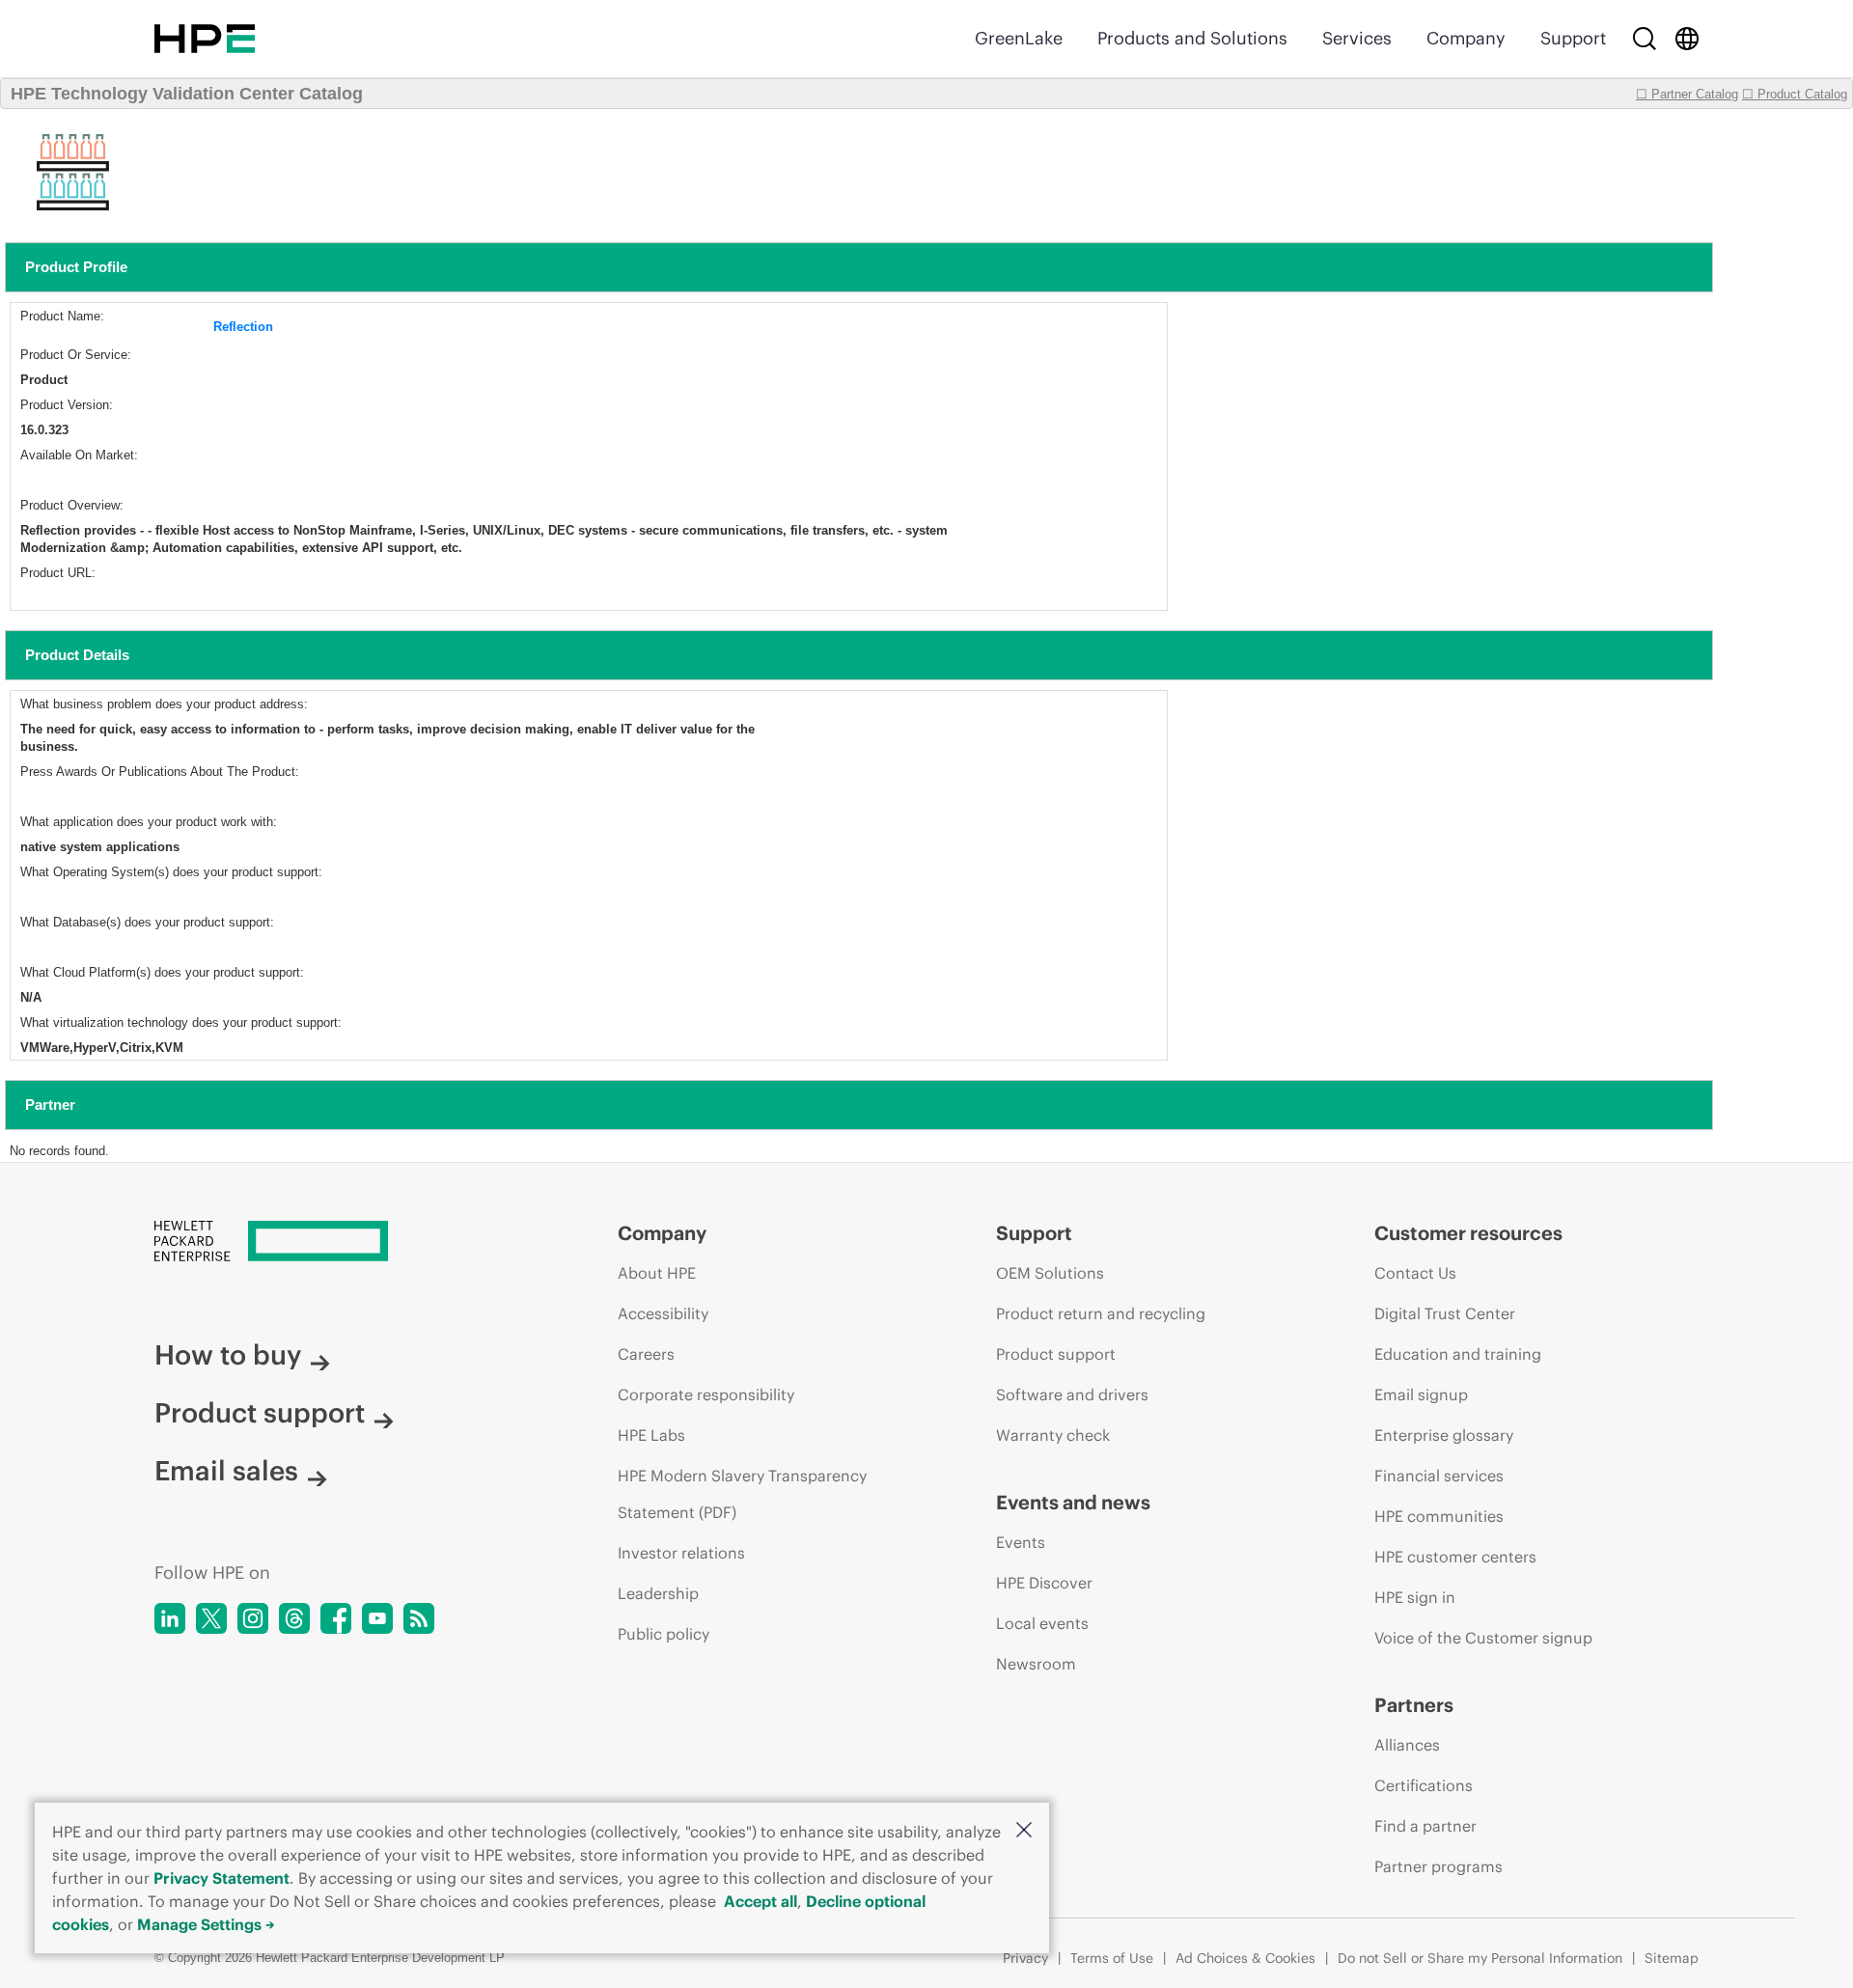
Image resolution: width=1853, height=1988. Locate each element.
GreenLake (1019, 38)
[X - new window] (211, 1618)
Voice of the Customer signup (1483, 1638)
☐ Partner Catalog (1687, 94)
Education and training (1458, 1354)
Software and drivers (1072, 1394)
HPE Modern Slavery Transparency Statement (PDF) (742, 1494)
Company (1466, 38)
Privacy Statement (221, 1878)
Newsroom (1036, 1664)
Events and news (1073, 1502)
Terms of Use (1112, 1958)
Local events (1042, 1623)
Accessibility (663, 1313)
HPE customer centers (1455, 1557)
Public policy (664, 1634)
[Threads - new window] (294, 1618)
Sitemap (1672, 1958)
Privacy (1025, 1958)
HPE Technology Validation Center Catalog (187, 94)
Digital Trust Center (1445, 1313)
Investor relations (681, 1553)
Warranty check (1053, 1435)
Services (1357, 38)
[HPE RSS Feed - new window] (419, 1618)
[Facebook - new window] (336, 1618)
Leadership (658, 1593)
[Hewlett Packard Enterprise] (205, 39)
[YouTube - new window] (377, 1618)
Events (1021, 1542)
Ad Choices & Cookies (1245, 1958)
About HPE (657, 1273)
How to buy (228, 1355)
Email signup (1421, 1394)
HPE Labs (651, 1435)
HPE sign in (1415, 1597)
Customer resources (1468, 1233)
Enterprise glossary (1444, 1435)
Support (1573, 38)
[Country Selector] (1687, 39)
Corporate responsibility (706, 1394)
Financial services (1439, 1476)
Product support (260, 1413)
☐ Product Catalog (1795, 94)
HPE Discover (1044, 1583)
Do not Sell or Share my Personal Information (1480, 1958)
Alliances (1407, 1745)
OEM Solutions (1050, 1273)
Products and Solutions (1192, 38)
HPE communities (1439, 1516)
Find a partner (1425, 1826)
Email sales (226, 1471)
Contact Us (1415, 1273)
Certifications (1424, 1785)
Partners (1414, 1705)
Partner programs (1438, 1866)
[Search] (1645, 39)
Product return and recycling (1101, 1313)
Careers (646, 1354)
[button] (1024, 1831)
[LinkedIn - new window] (170, 1618)
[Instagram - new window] (253, 1618)
